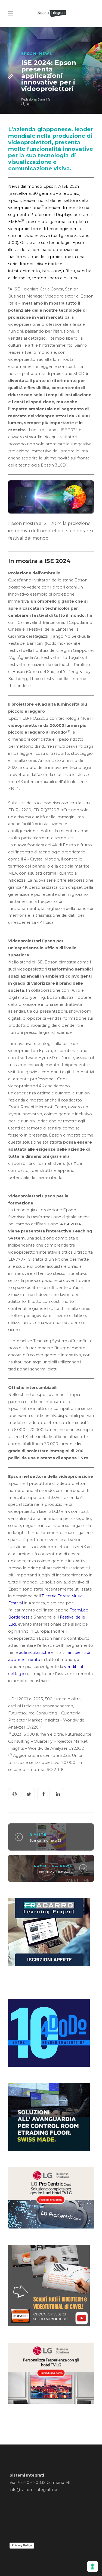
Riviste (38, 1835)
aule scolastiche (35, 1652)
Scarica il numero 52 (45, 1840)
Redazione (29, 99)
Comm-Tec (45, 1866)
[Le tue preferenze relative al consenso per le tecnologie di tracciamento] (92, 2566)
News (46, 54)
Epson (29, 54)
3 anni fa (44, 99)
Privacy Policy (22, 2545)
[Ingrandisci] (87, 494)
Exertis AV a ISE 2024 (56, 1872)
